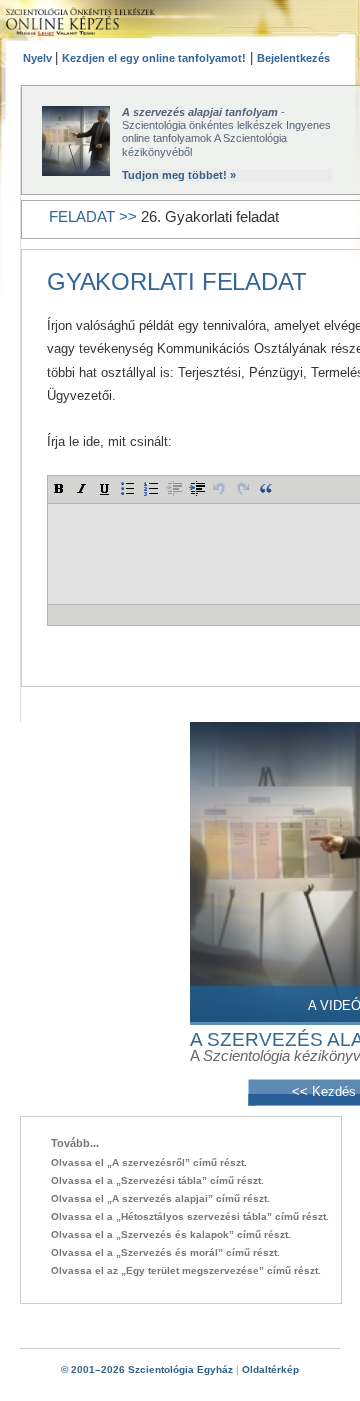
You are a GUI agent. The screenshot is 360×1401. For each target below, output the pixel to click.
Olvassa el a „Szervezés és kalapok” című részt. (171, 1234)
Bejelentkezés (293, 58)
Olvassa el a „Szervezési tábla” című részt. (157, 1180)
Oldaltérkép (270, 1369)
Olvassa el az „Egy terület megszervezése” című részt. (186, 1270)
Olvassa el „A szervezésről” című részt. (149, 1162)
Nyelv (39, 58)
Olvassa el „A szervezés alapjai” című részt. (160, 1198)
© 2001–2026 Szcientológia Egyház (147, 1369)
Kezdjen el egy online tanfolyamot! (154, 58)
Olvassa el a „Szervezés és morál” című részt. (165, 1252)
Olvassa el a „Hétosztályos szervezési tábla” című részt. (190, 1216)
